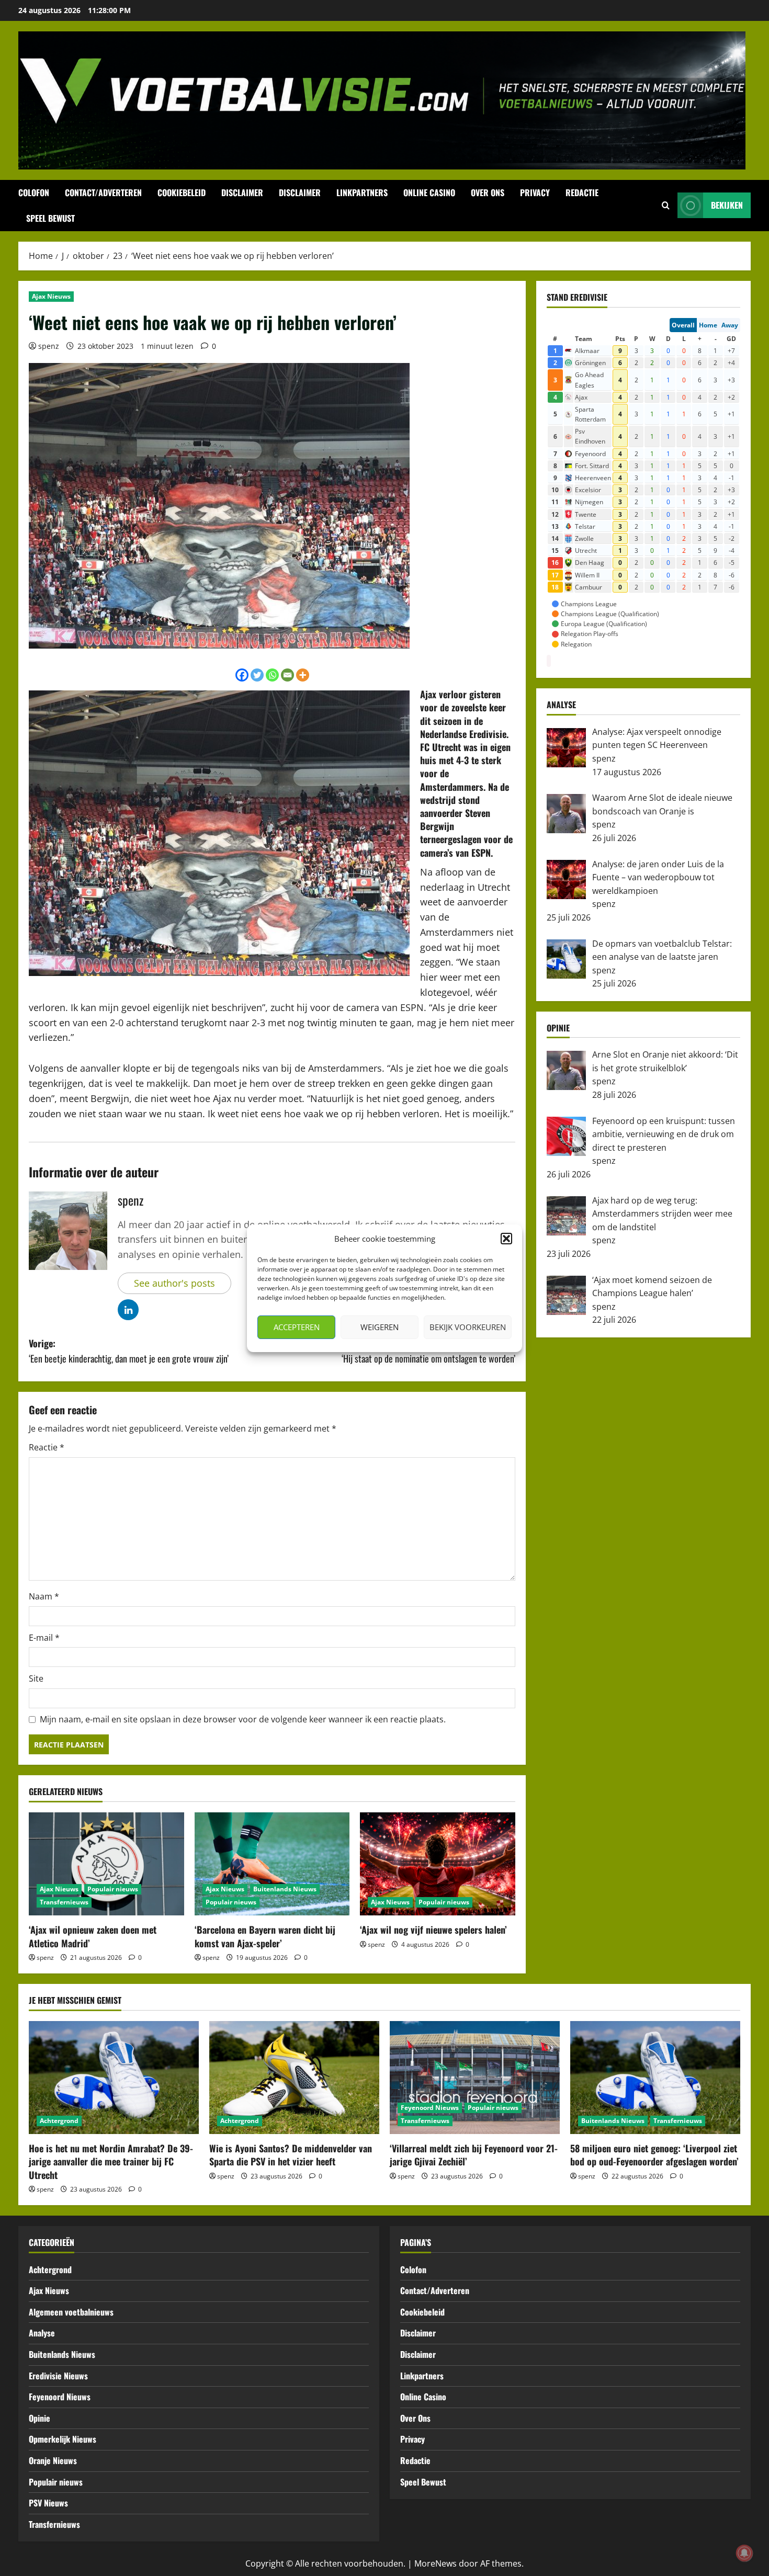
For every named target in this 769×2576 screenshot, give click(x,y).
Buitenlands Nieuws (285, 1889)
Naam (44, 1596)
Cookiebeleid (182, 192)
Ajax (428, 694)
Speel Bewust (50, 218)
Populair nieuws (113, 1889)
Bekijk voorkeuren (468, 1327)
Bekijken (727, 205)
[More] (303, 675)
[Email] (287, 675)
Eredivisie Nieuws (58, 2376)
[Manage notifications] (744, 2553)
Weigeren (380, 1327)
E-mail (44, 1638)
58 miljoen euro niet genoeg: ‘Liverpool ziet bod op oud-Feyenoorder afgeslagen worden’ (654, 2155)
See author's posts (174, 1283)
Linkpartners (362, 192)
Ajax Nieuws (51, 296)
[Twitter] (257, 675)
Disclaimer (242, 192)
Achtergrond (59, 2121)
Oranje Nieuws (53, 2460)
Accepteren (297, 1327)
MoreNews (436, 2563)
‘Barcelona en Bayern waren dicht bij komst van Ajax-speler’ (265, 1936)
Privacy (535, 192)
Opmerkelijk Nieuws (63, 2439)
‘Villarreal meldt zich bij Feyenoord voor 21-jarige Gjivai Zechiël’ (474, 2155)
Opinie (39, 2418)
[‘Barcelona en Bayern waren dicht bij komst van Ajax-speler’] (272, 1864)
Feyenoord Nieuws (430, 2108)
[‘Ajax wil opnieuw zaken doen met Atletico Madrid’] (106, 1864)
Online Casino (429, 192)
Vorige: (129, 1351)
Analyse (42, 2333)
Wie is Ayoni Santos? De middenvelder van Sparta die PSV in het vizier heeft (291, 2155)
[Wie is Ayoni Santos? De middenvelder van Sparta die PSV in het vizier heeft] (294, 2078)
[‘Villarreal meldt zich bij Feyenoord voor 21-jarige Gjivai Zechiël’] (475, 2078)
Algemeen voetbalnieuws (71, 2312)
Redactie (582, 192)
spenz (49, 346)
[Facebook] (242, 675)
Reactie (47, 1447)
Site (36, 1678)
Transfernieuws (64, 1902)
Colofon (34, 192)
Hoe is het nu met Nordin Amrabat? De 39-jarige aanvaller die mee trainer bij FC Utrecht (111, 2161)
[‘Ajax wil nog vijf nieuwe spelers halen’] (438, 1864)
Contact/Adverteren (103, 192)
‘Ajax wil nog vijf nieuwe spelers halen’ (433, 1930)
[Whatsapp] (272, 675)
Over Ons (488, 192)
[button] (506, 1239)
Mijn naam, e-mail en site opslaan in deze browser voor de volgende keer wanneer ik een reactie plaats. (243, 1719)
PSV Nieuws (48, 2503)
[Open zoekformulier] (666, 206)
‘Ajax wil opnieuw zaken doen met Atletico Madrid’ (93, 1936)
